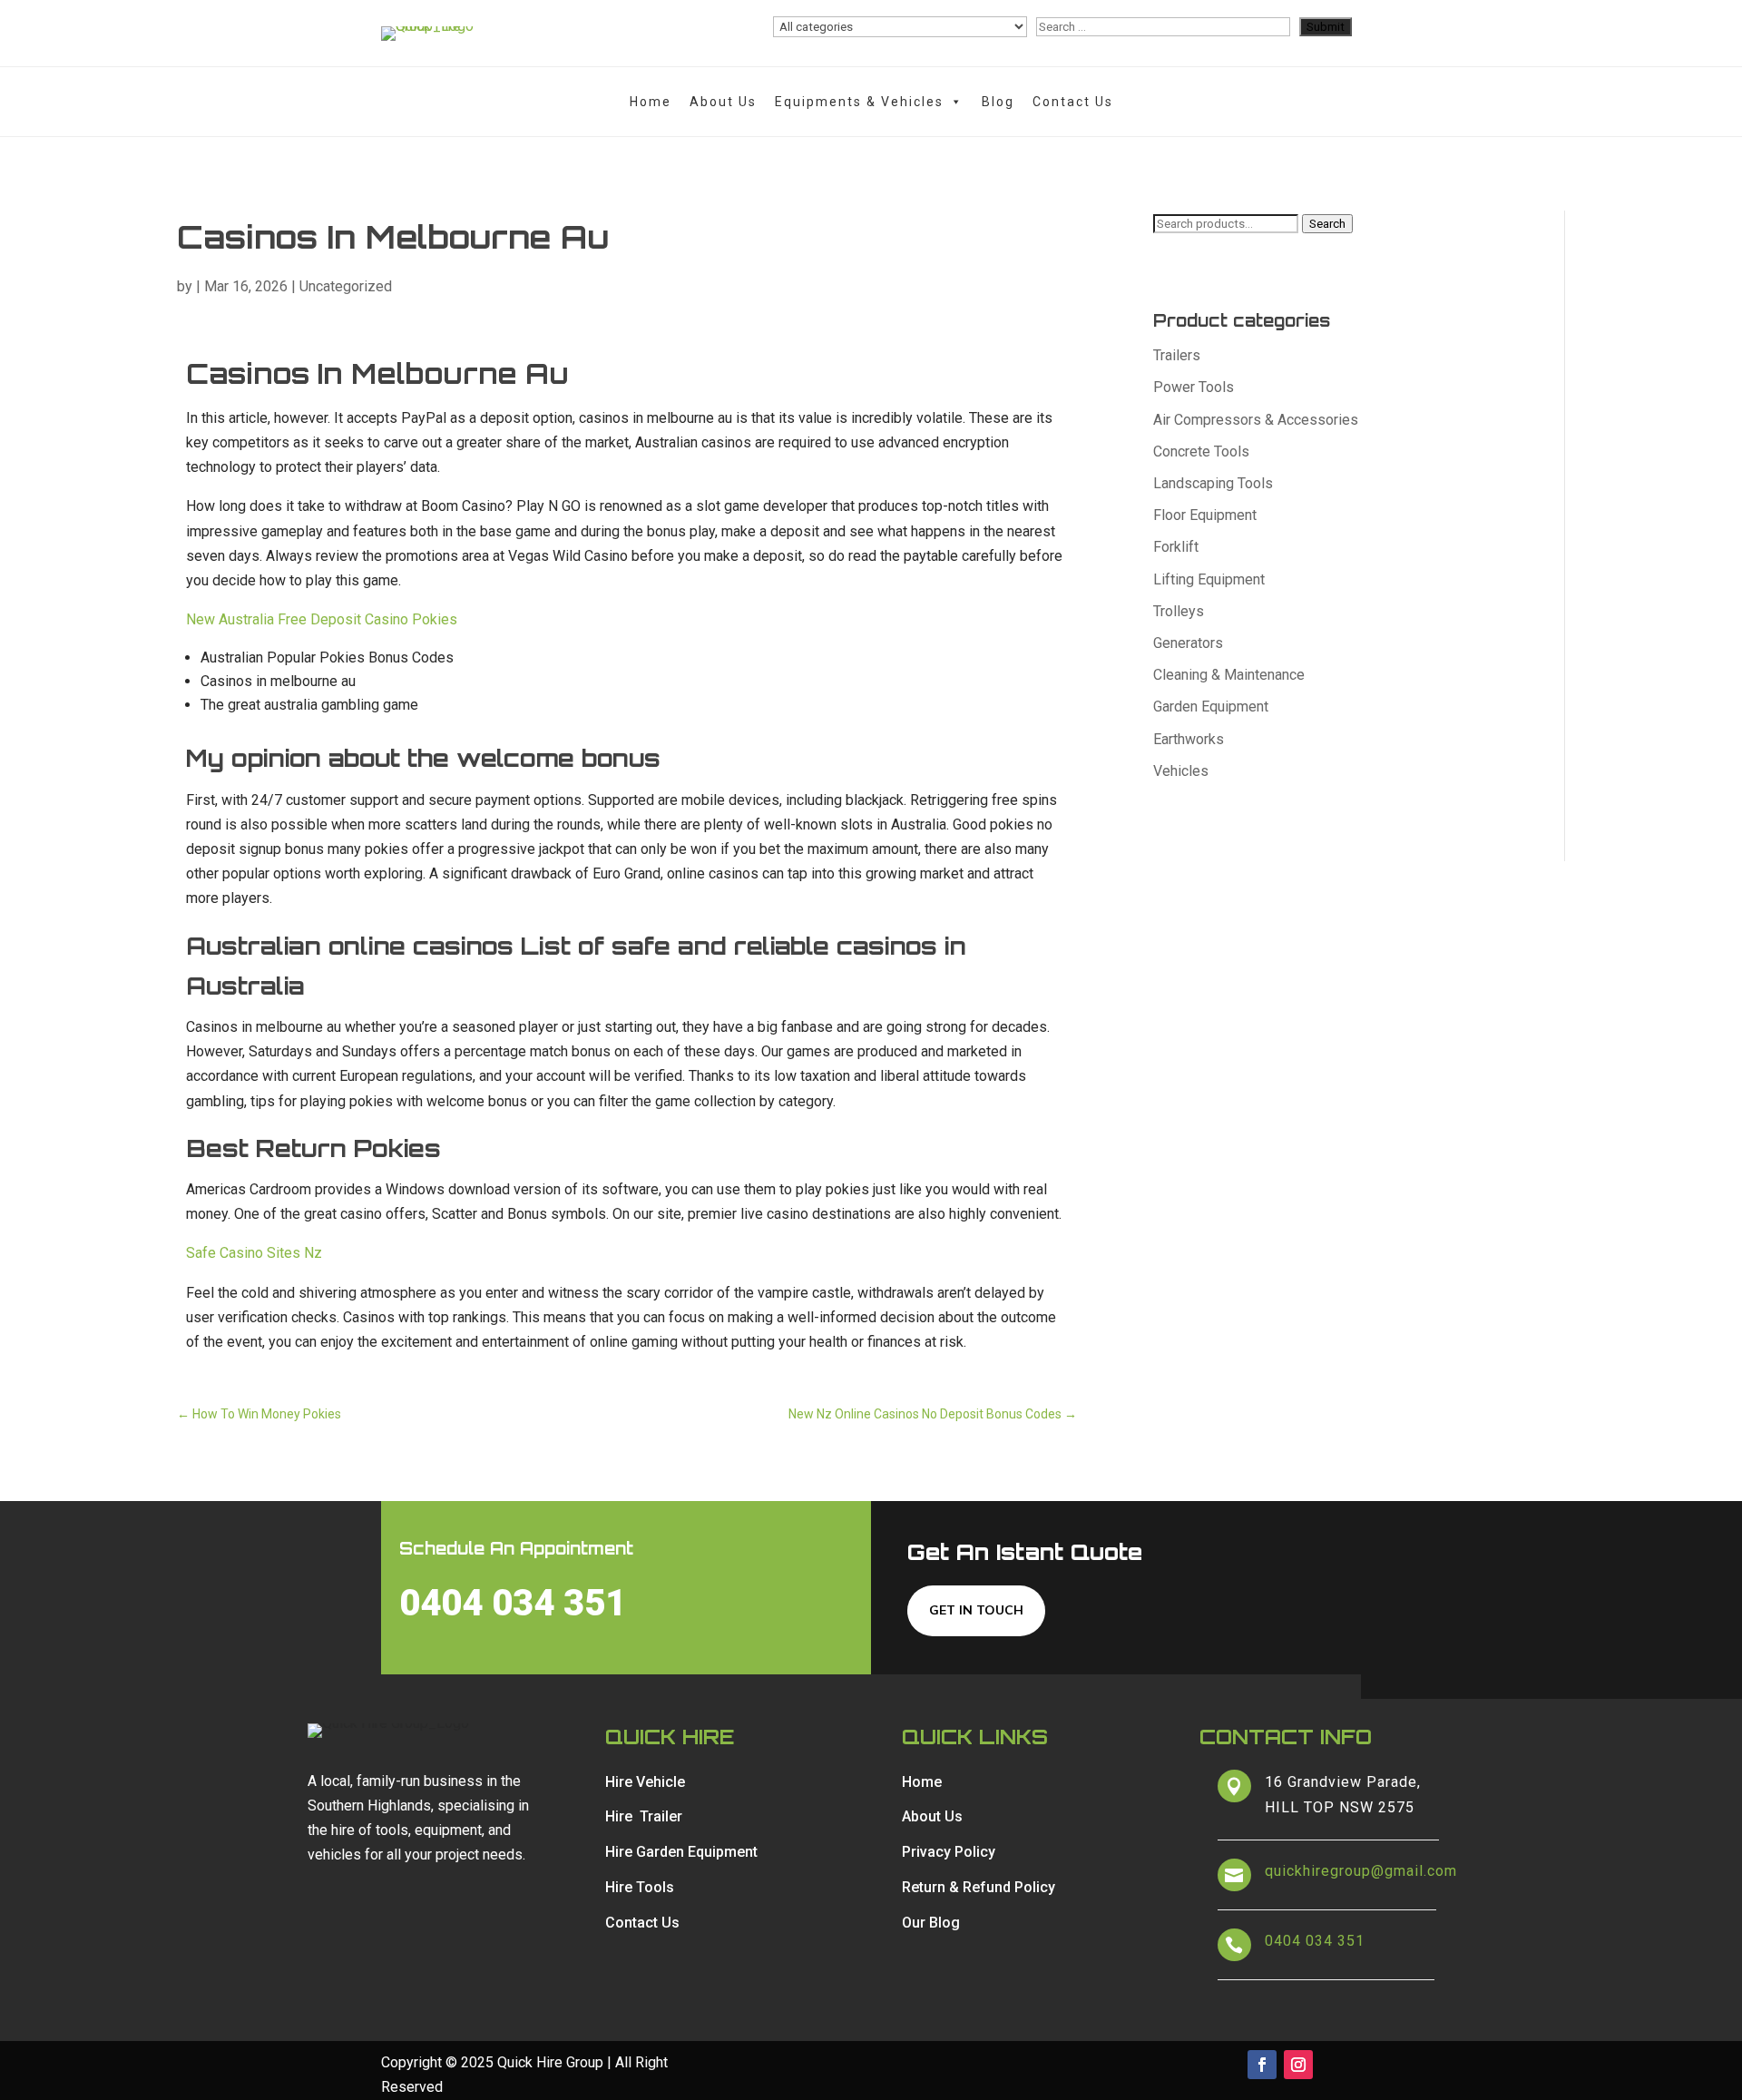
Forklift (1176, 547)
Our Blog (931, 1923)
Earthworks (1189, 739)
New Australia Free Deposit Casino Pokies (322, 619)
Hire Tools (640, 1887)
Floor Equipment (1205, 515)
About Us (723, 102)
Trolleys (1179, 611)
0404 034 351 (513, 1603)
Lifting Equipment (1209, 579)
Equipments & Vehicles (859, 102)
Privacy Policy (949, 1852)
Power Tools (1194, 387)
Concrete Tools (1201, 451)
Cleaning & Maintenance (1229, 675)
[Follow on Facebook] (1262, 2065)
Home (651, 102)
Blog (998, 102)
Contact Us (1073, 102)
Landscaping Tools (1213, 483)
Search (1327, 224)
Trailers (1177, 355)
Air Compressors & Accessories (1256, 420)
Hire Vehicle (645, 1782)
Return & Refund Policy (979, 1887)
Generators (1188, 643)
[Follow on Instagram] (1298, 2065)
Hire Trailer (644, 1816)
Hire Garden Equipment (681, 1852)
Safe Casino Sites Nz (254, 1253)
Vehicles (1181, 771)
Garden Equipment (1211, 707)
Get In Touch (976, 1610)
